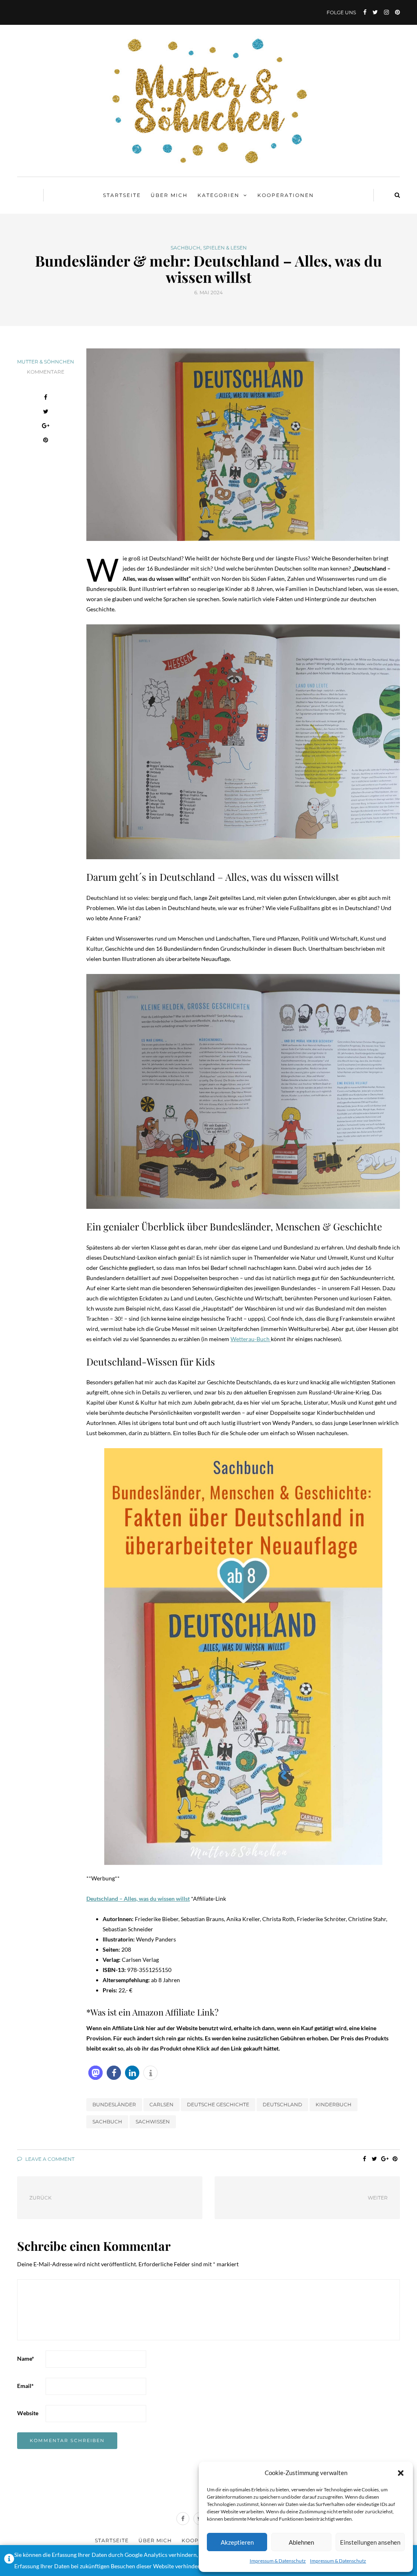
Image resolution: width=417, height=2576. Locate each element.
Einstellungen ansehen (370, 2542)
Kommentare (46, 372)
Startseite (122, 195)
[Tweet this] (46, 413)
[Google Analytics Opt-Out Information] (9, 2561)
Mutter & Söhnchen (46, 362)
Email (25, 2386)
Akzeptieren (237, 2542)
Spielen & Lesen (225, 248)
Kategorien (218, 195)
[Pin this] (46, 441)
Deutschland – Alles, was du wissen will (136, 1899)
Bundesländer (114, 2104)
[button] (401, 2473)
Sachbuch (185, 248)
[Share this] (46, 398)
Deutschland (282, 2104)
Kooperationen (286, 195)
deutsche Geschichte (218, 2104)
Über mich (169, 195)
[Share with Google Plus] (46, 427)
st (188, 1899)
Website (28, 2413)
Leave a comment (49, 2159)
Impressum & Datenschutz (278, 2561)
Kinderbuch (334, 2104)
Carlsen (161, 2104)
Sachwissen (153, 2122)
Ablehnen (301, 2542)
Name (26, 2358)
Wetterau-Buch (251, 1339)
